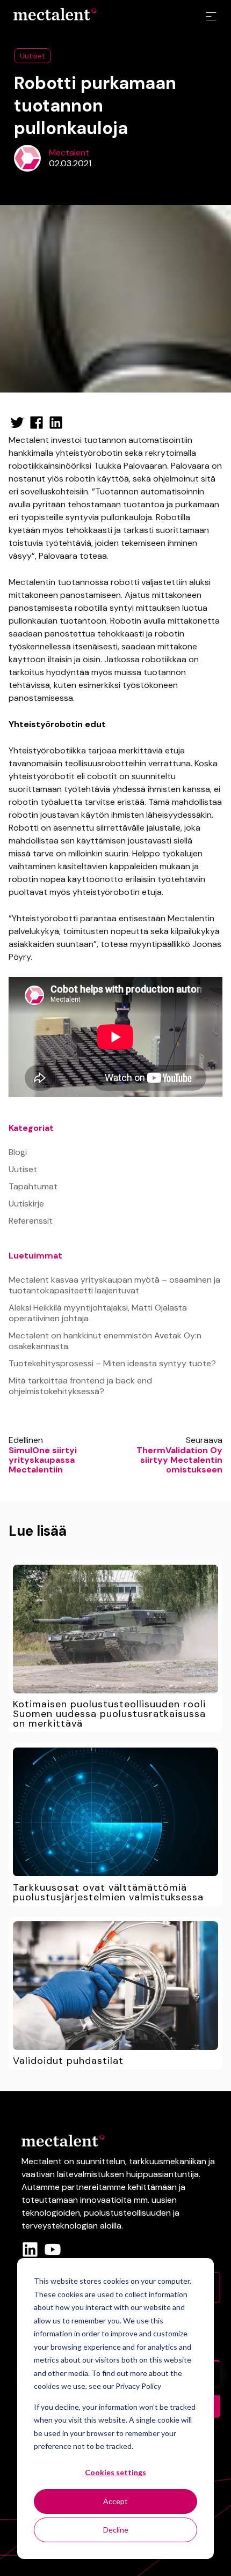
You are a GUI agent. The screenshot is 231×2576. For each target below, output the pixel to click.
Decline (116, 2530)
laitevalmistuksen (91, 2174)
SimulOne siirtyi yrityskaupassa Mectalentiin (43, 1460)
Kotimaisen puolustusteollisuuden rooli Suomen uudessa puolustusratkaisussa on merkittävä (109, 1714)
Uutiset (33, 56)
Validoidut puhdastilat (68, 2061)
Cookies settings (115, 2472)
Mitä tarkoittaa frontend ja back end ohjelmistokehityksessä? (80, 1386)
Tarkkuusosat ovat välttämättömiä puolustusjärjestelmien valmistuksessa (108, 1892)
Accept (115, 2501)
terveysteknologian (60, 2226)
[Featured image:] (115, 1629)
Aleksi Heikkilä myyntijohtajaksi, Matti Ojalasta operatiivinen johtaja (98, 1313)
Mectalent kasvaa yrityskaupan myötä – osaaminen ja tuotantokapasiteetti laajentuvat (114, 1285)
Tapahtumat (33, 1186)
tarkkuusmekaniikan (168, 2161)
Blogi (18, 1152)
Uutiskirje (26, 1204)
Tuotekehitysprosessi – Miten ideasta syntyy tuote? (112, 1363)
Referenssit (31, 1221)
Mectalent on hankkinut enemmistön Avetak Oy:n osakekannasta (105, 1341)
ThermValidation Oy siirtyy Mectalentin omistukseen (179, 1460)
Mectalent (69, 153)
